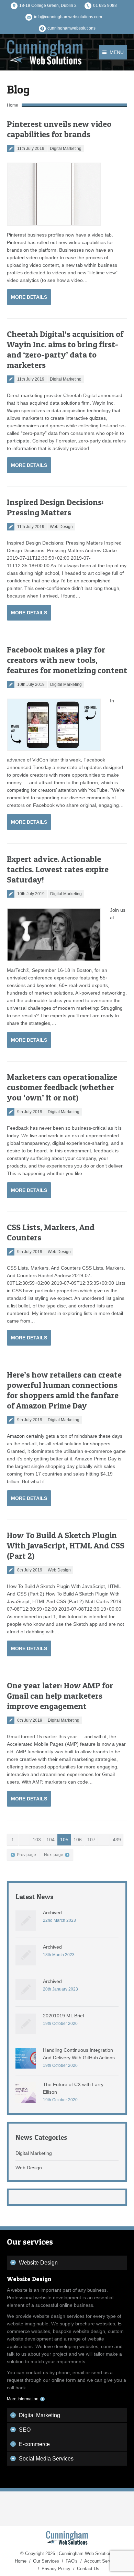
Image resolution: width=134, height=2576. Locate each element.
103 (37, 1840)
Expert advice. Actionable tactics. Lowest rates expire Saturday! (58, 869)
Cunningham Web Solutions (86, 2553)
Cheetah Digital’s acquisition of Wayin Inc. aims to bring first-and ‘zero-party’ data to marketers (65, 349)
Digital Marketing (66, 149)
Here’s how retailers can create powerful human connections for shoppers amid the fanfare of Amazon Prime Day (64, 1390)
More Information (23, 2399)
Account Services (102, 2561)
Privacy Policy (56, 2569)
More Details (29, 297)
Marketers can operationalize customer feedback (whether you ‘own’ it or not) (62, 1087)
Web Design (61, 527)
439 (117, 1840)
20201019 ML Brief (64, 2016)
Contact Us (88, 2569)
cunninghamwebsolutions (71, 28)
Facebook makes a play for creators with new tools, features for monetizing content (67, 660)
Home (13, 105)
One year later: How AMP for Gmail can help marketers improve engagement (60, 1696)
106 (78, 1840)
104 (51, 1840)
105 (64, 1840)
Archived (52, 1912)
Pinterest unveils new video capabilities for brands (59, 129)
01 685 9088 (105, 6)
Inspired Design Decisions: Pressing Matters (55, 507)
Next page (54, 1855)
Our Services (46, 2561)
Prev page (26, 1855)
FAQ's (72, 2561)
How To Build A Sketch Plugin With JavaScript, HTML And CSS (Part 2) (66, 1545)
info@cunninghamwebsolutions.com (68, 17)
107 (91, 1840)
